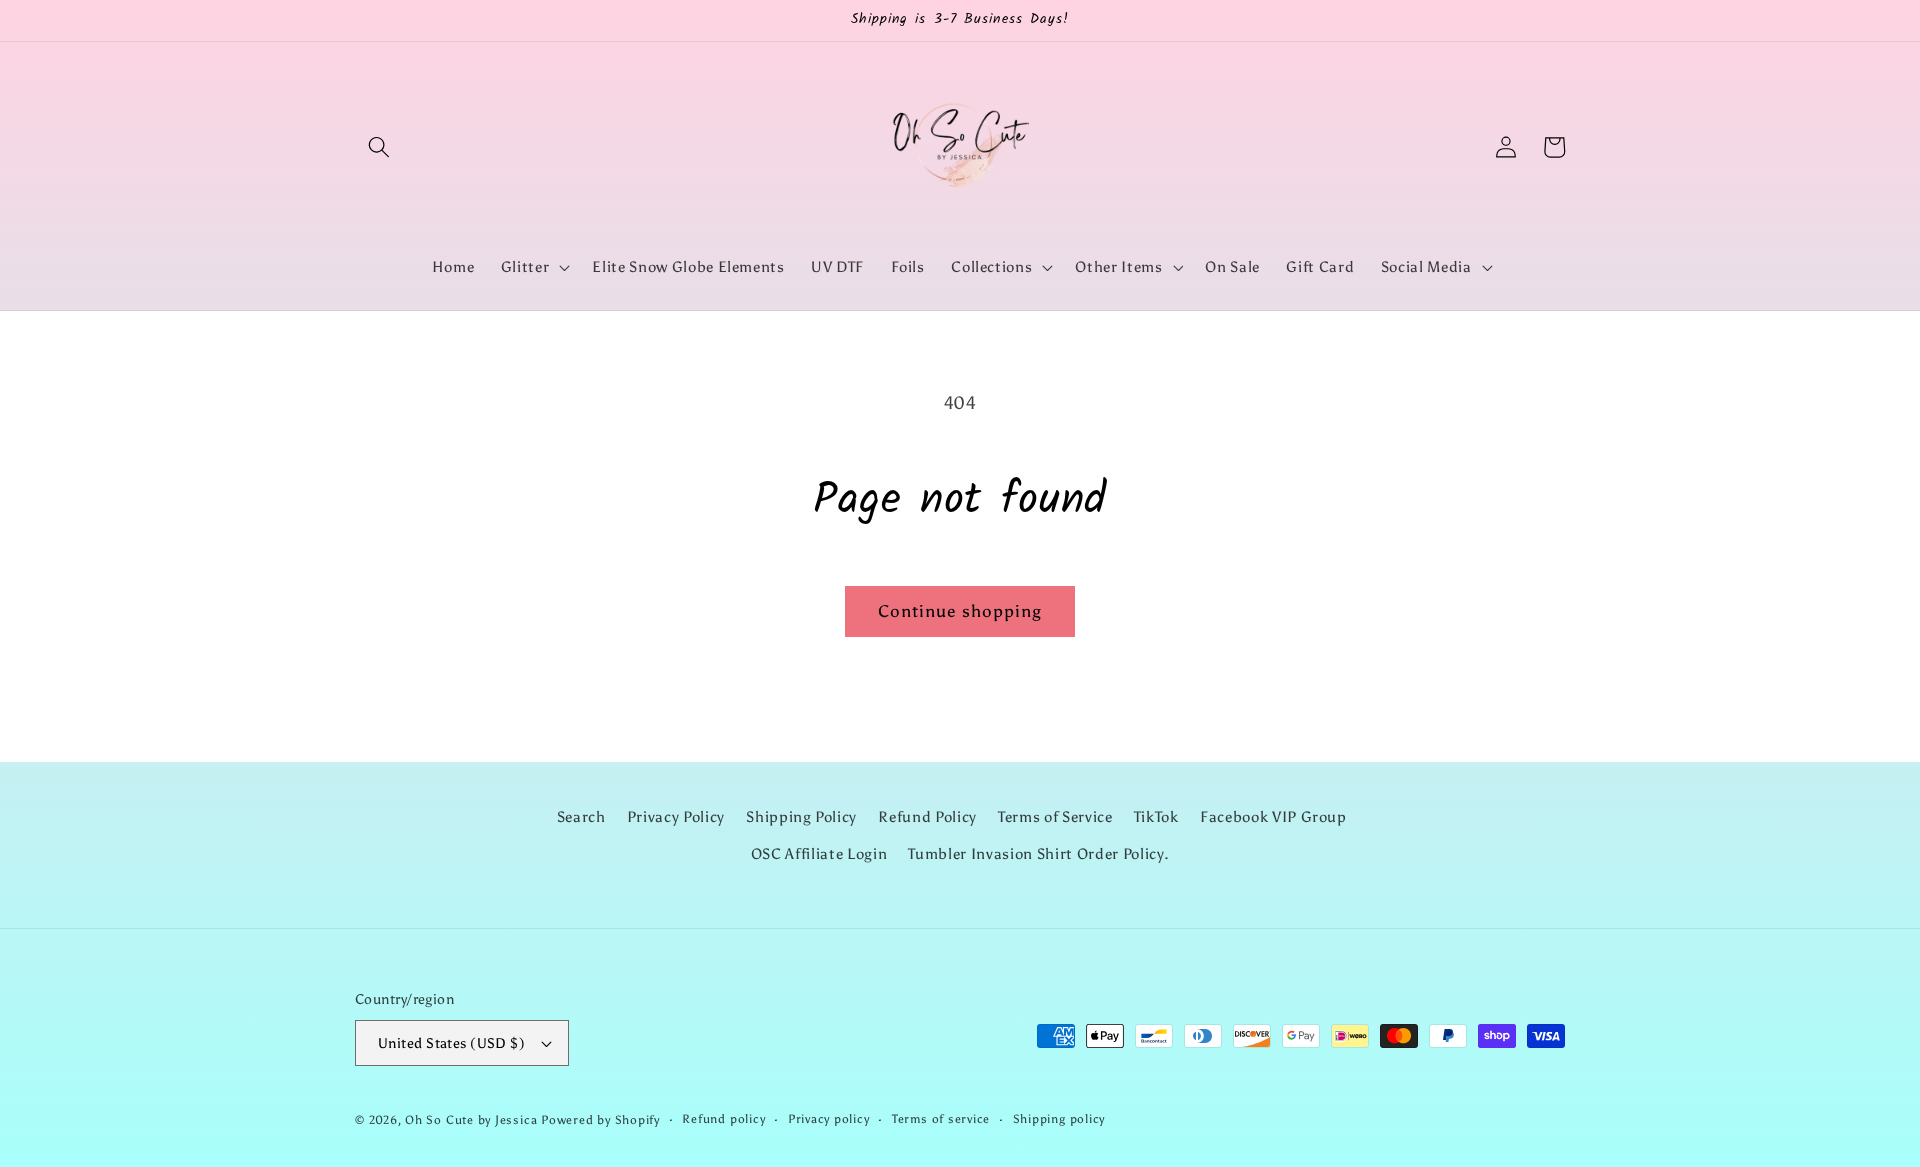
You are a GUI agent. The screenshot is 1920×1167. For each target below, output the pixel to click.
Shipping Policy (801, 816)
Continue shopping (960, 611)
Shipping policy (1059, 1119)
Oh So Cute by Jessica (471, 1120)
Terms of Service (1055, 816)
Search (581, 816)
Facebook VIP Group (1273, 816)
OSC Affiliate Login (819, 853)
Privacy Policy (676, 816)
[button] (379, 147)
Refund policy (723, 1119)
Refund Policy (927, 816)
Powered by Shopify (600, 1120)
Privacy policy (829, 1119)
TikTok (1156, 816)
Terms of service (941, 1119)
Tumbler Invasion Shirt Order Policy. (1038, 853)
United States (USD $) (451, 1043)
